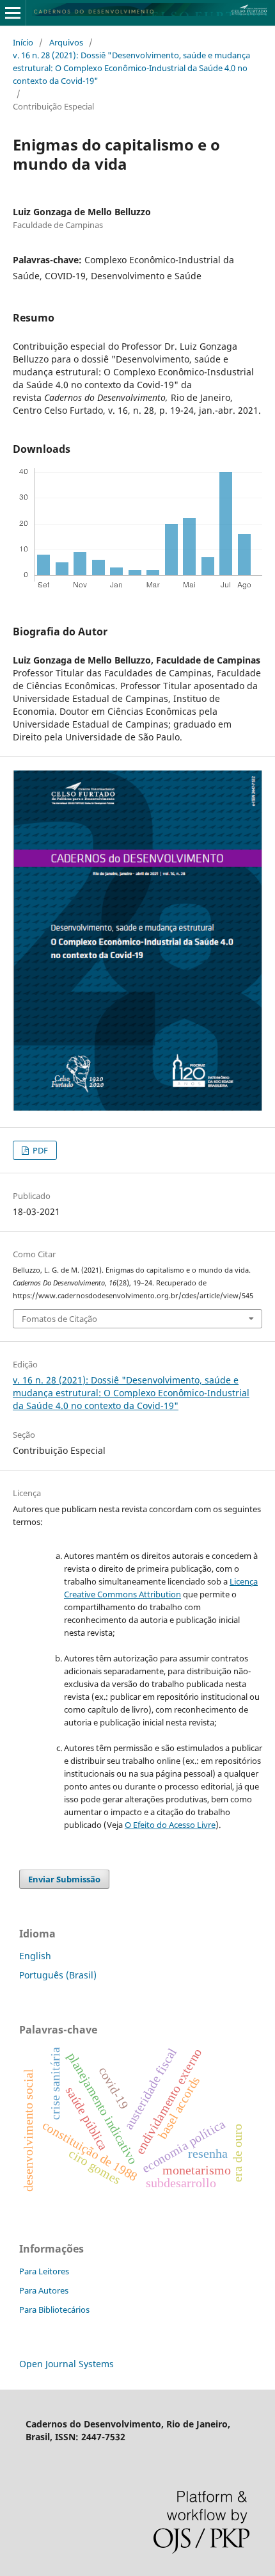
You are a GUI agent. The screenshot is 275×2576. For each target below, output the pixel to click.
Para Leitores (44, 2271)
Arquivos (66, 42)
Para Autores (44, 2290)
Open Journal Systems (67, 2364)
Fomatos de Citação (59, 1319)
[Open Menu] (13, 13)
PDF (39, 1150)
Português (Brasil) (58, 1975)
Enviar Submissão (64, 1879)
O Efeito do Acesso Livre (170, 1825)
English (35, 1956)
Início (23, 42)
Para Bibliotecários (54, 2310)
